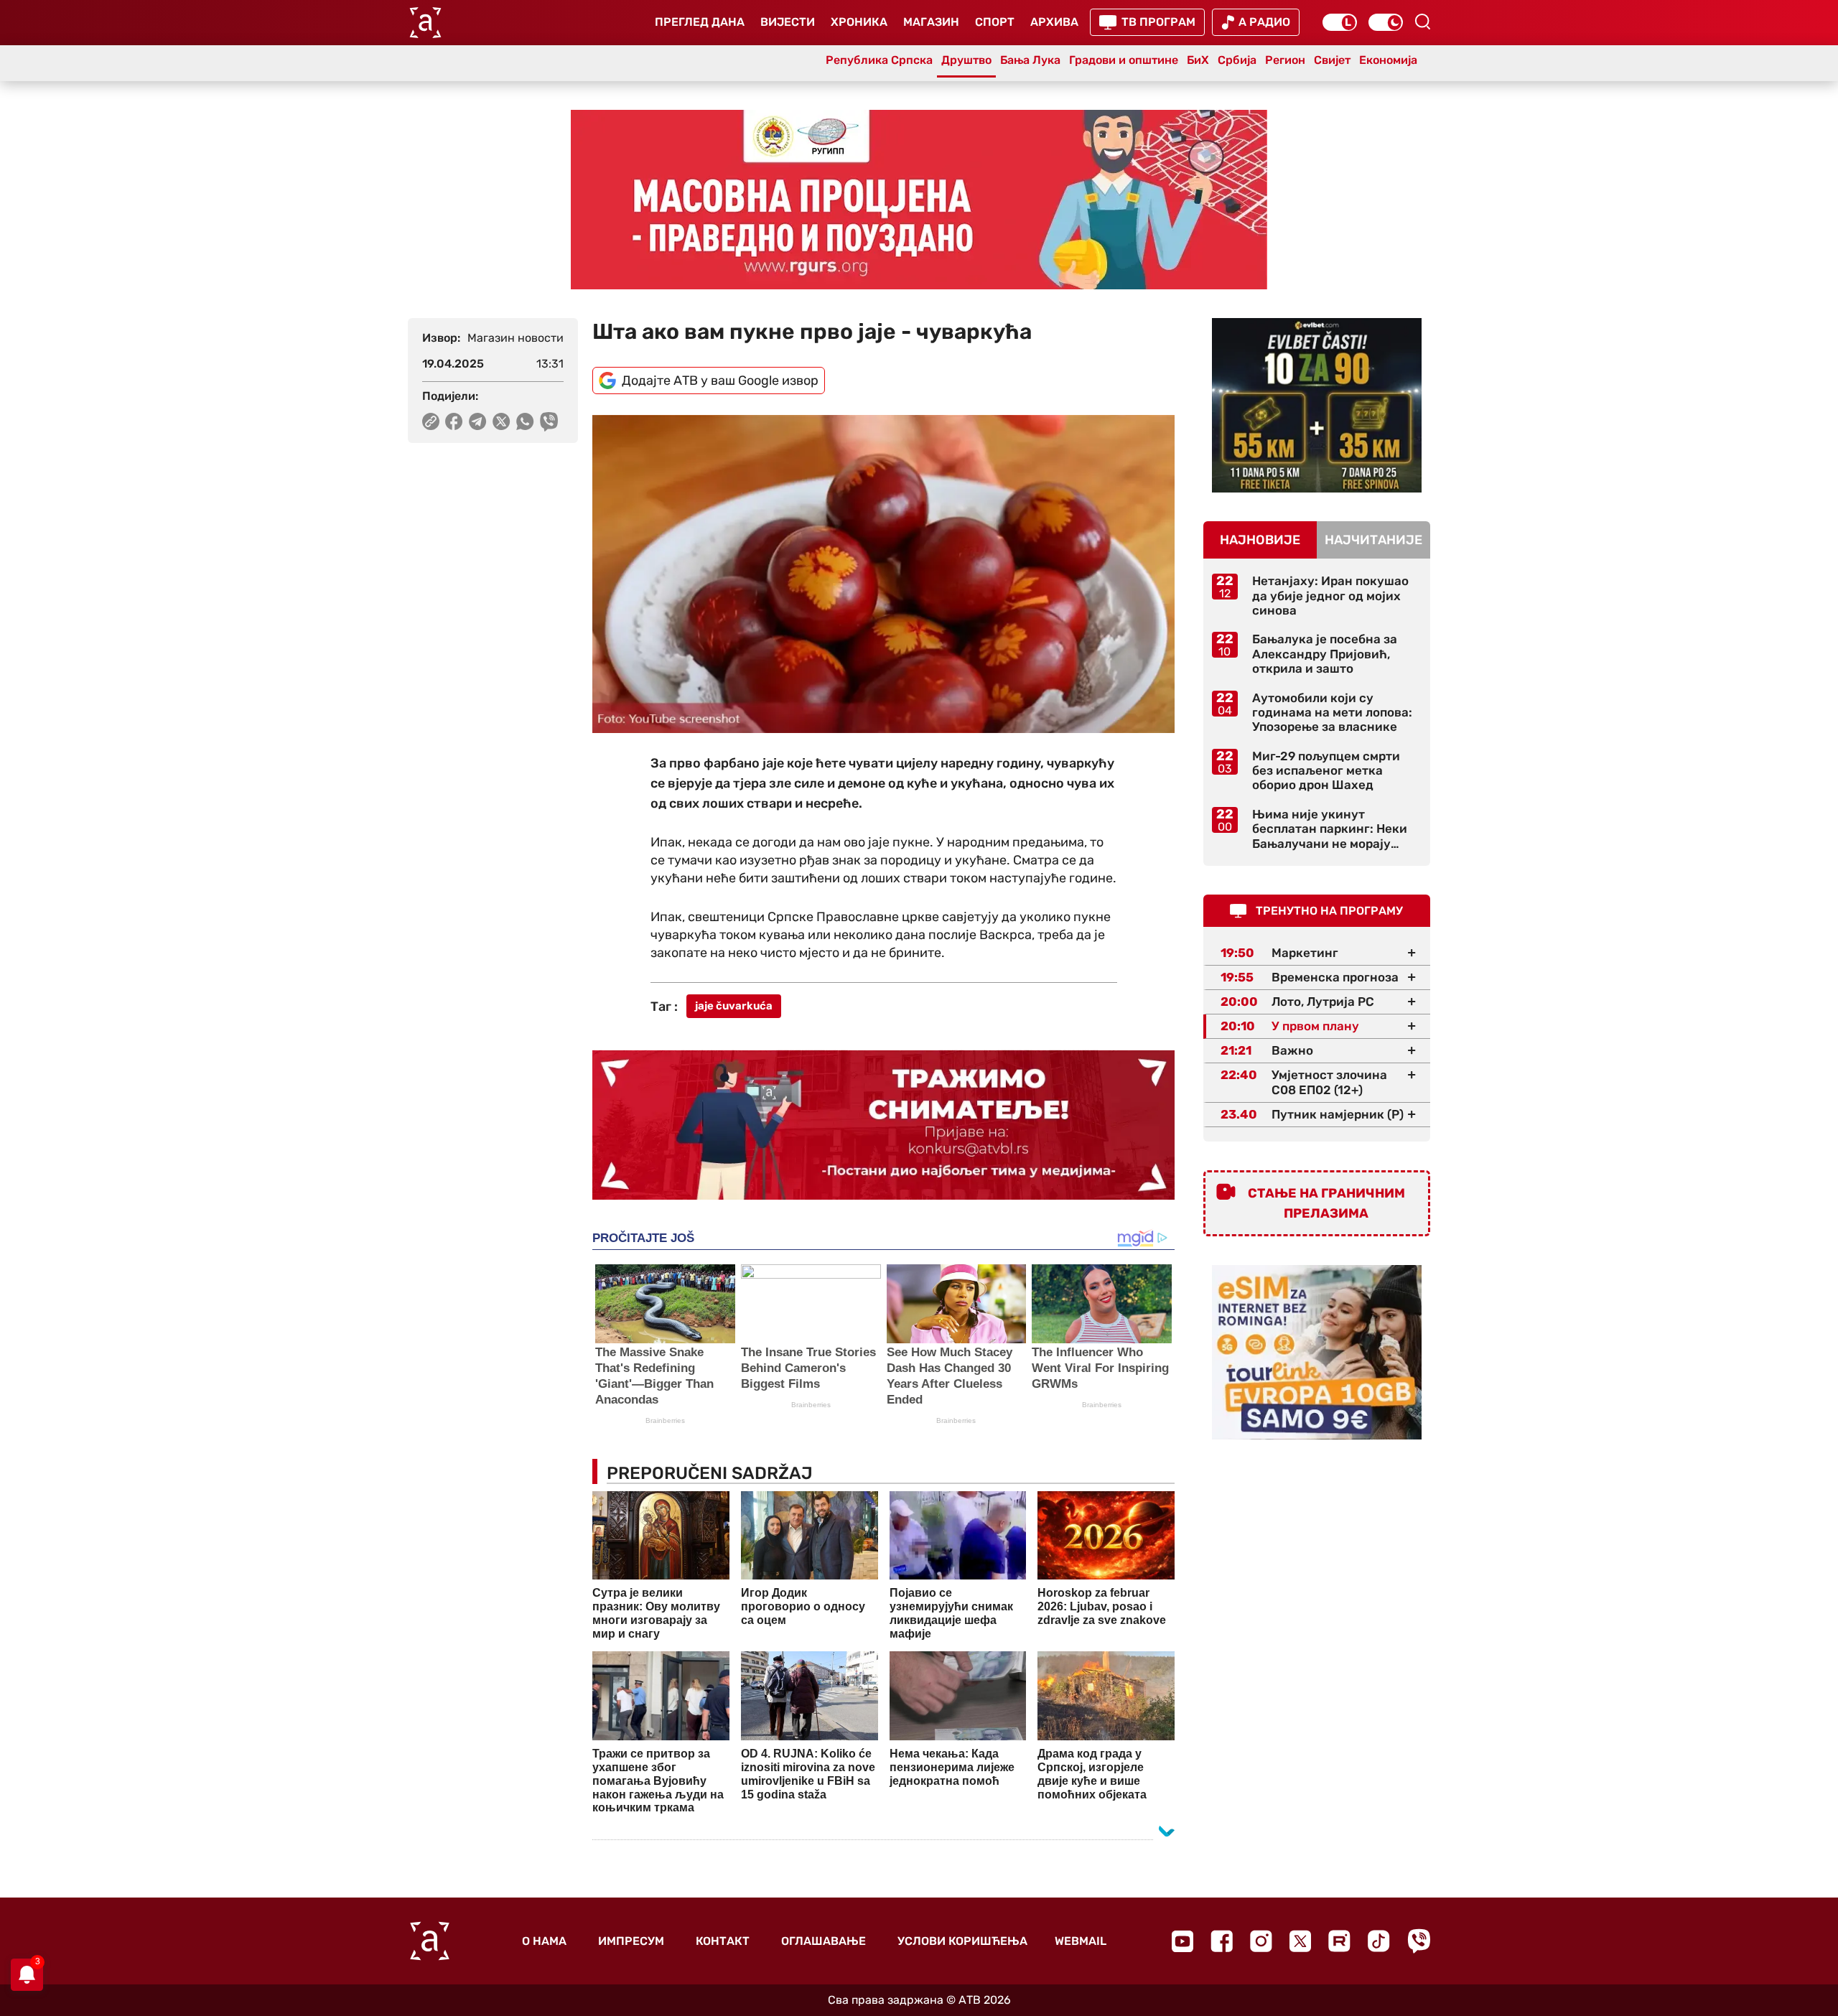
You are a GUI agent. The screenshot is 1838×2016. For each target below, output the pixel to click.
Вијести (788, 22)
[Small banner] (1317, 405)
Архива (1054, 22)
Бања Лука (1030, 60)
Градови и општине (1124, 60)
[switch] (1340, 22)
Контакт (723, 1941)
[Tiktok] (1379, 1941)
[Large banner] (919, 200)
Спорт (995, 22)
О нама (544, 1941)
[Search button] (1422, 22)
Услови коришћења (962, 1941)
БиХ (1198, 60)
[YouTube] (1182, 1941)
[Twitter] (1300, 1941)
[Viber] (1419, 1941)
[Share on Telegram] (478, 421)
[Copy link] (431, 421)
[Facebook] (1222, 1941)
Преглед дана (700, 22)
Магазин (931, 22)
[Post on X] (502, 421)
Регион (1285, 60)
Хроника (859, 22)
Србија (1237, 60)
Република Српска (879, 60)
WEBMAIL (1081, 1941)
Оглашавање (824, 1941)
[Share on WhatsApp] (525, 421)
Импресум (631, 1941)
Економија (1388, 60)
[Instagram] (1261, 1941)
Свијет (1332, 60)
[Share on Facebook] (454, 421)
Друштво (966, 60)
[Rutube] (1339, 1941)
